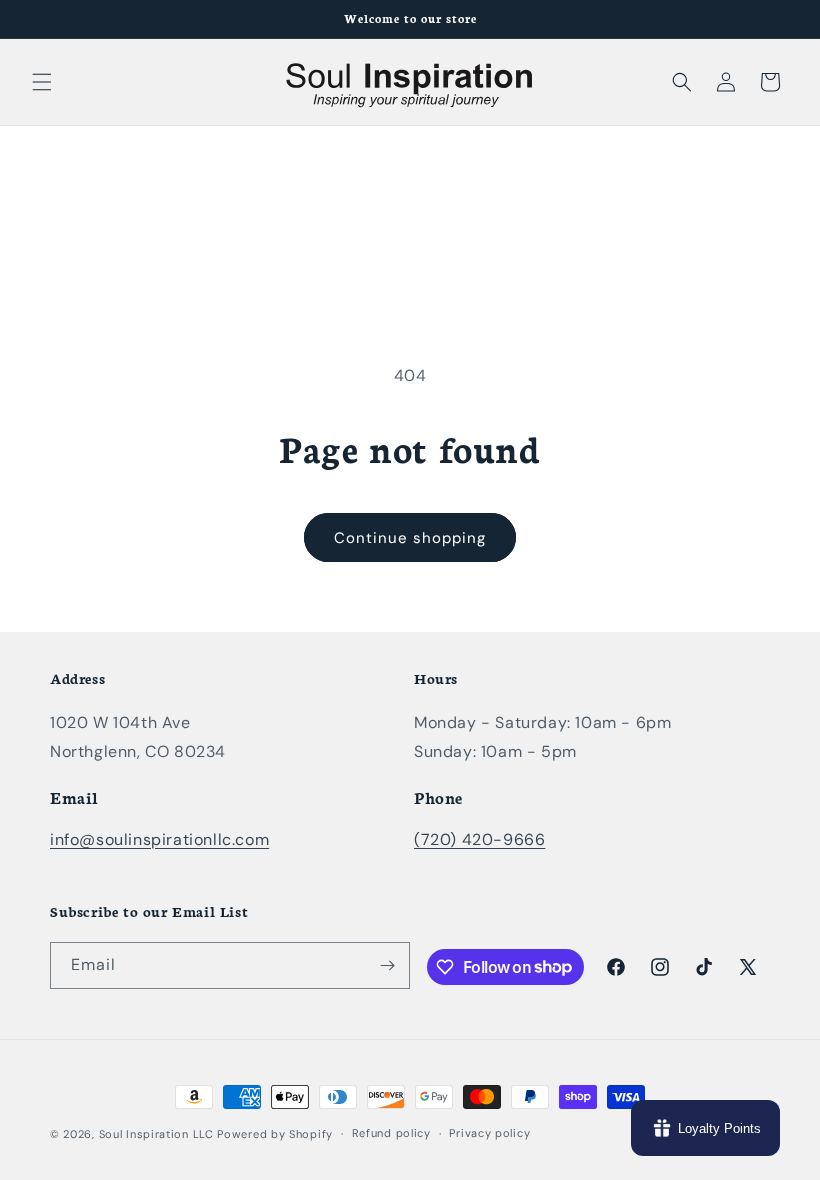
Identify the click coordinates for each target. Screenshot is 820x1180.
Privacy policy (489, 1133)
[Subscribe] (387, 965)
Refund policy (391, 1133)
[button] (42, 82)
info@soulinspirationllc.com (159, 839)
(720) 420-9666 (479, 839)
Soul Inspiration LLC (156, 1134)
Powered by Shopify (275, 1134)
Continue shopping (410, 538)
